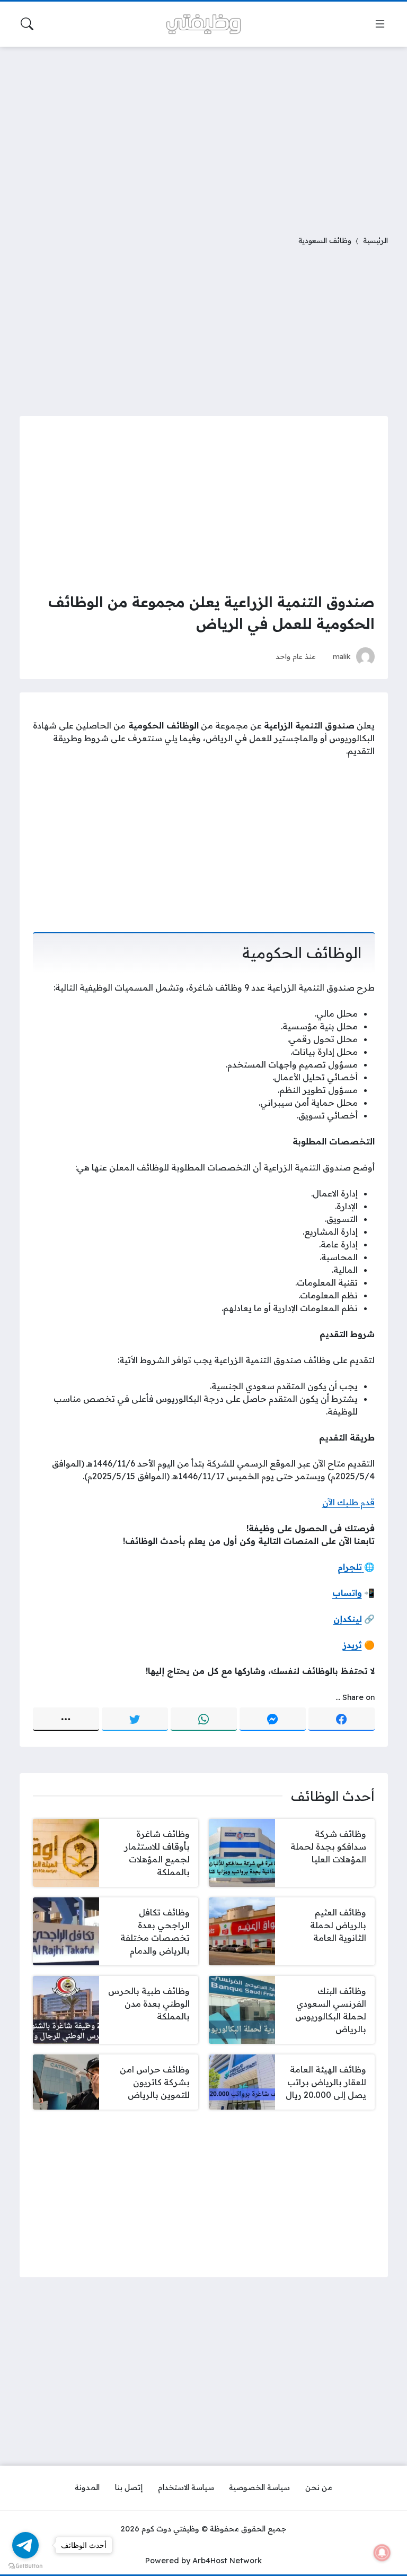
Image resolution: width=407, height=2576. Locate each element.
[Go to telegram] (25, 2545)
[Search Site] (27, 24)
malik (342, 656)
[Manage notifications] (382, 2553)
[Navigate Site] (380, 24)
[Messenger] (273, 1719)
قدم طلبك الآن (348, 1502)
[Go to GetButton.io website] (25, 2565)
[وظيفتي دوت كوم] (203, 24)
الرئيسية (375, 240)
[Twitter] (135, 1719)
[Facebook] (342, 1719)
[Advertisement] (203, 134)
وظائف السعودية (325, 240)
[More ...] (66, 1719)
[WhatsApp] (204, 1719)
